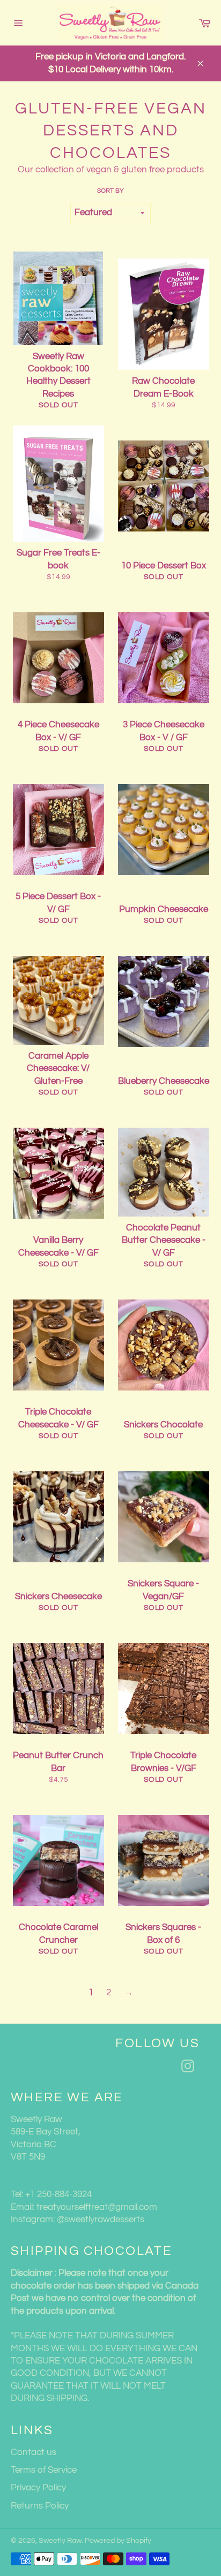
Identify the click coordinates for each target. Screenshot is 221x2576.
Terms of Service (44, 2470)
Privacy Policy (38, 2488)
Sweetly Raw (60, 2541)
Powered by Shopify (118, 2541)
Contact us (34, 2452)
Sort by (110, 191)
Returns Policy (40, 2506)
